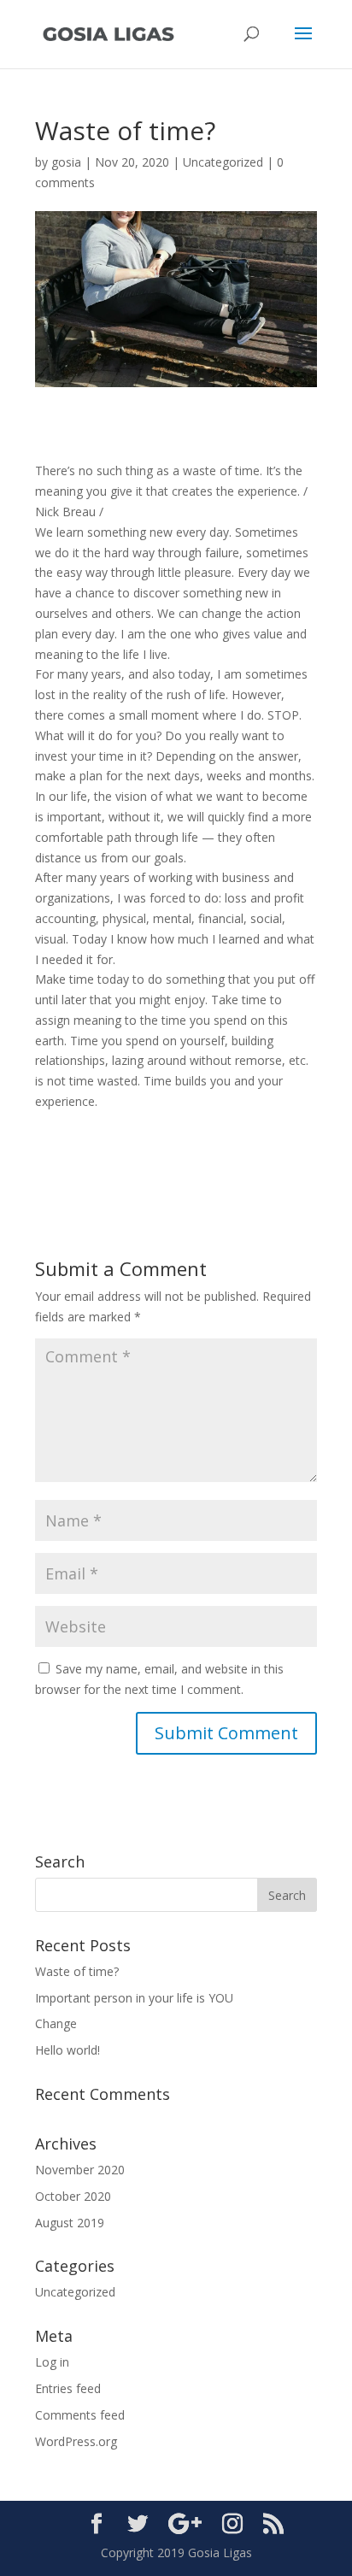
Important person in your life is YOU (134, 1998)
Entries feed (68, 2388)
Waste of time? (77, 1971)
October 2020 (73, 2196)
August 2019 (70, 2223)
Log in (52, 2362)
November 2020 (80, 2170)
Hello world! (67, 2050)
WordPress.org (76, 2441)
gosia (66, 162)
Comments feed (80, 2415)
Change (56, 2023)
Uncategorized (223, 162)
